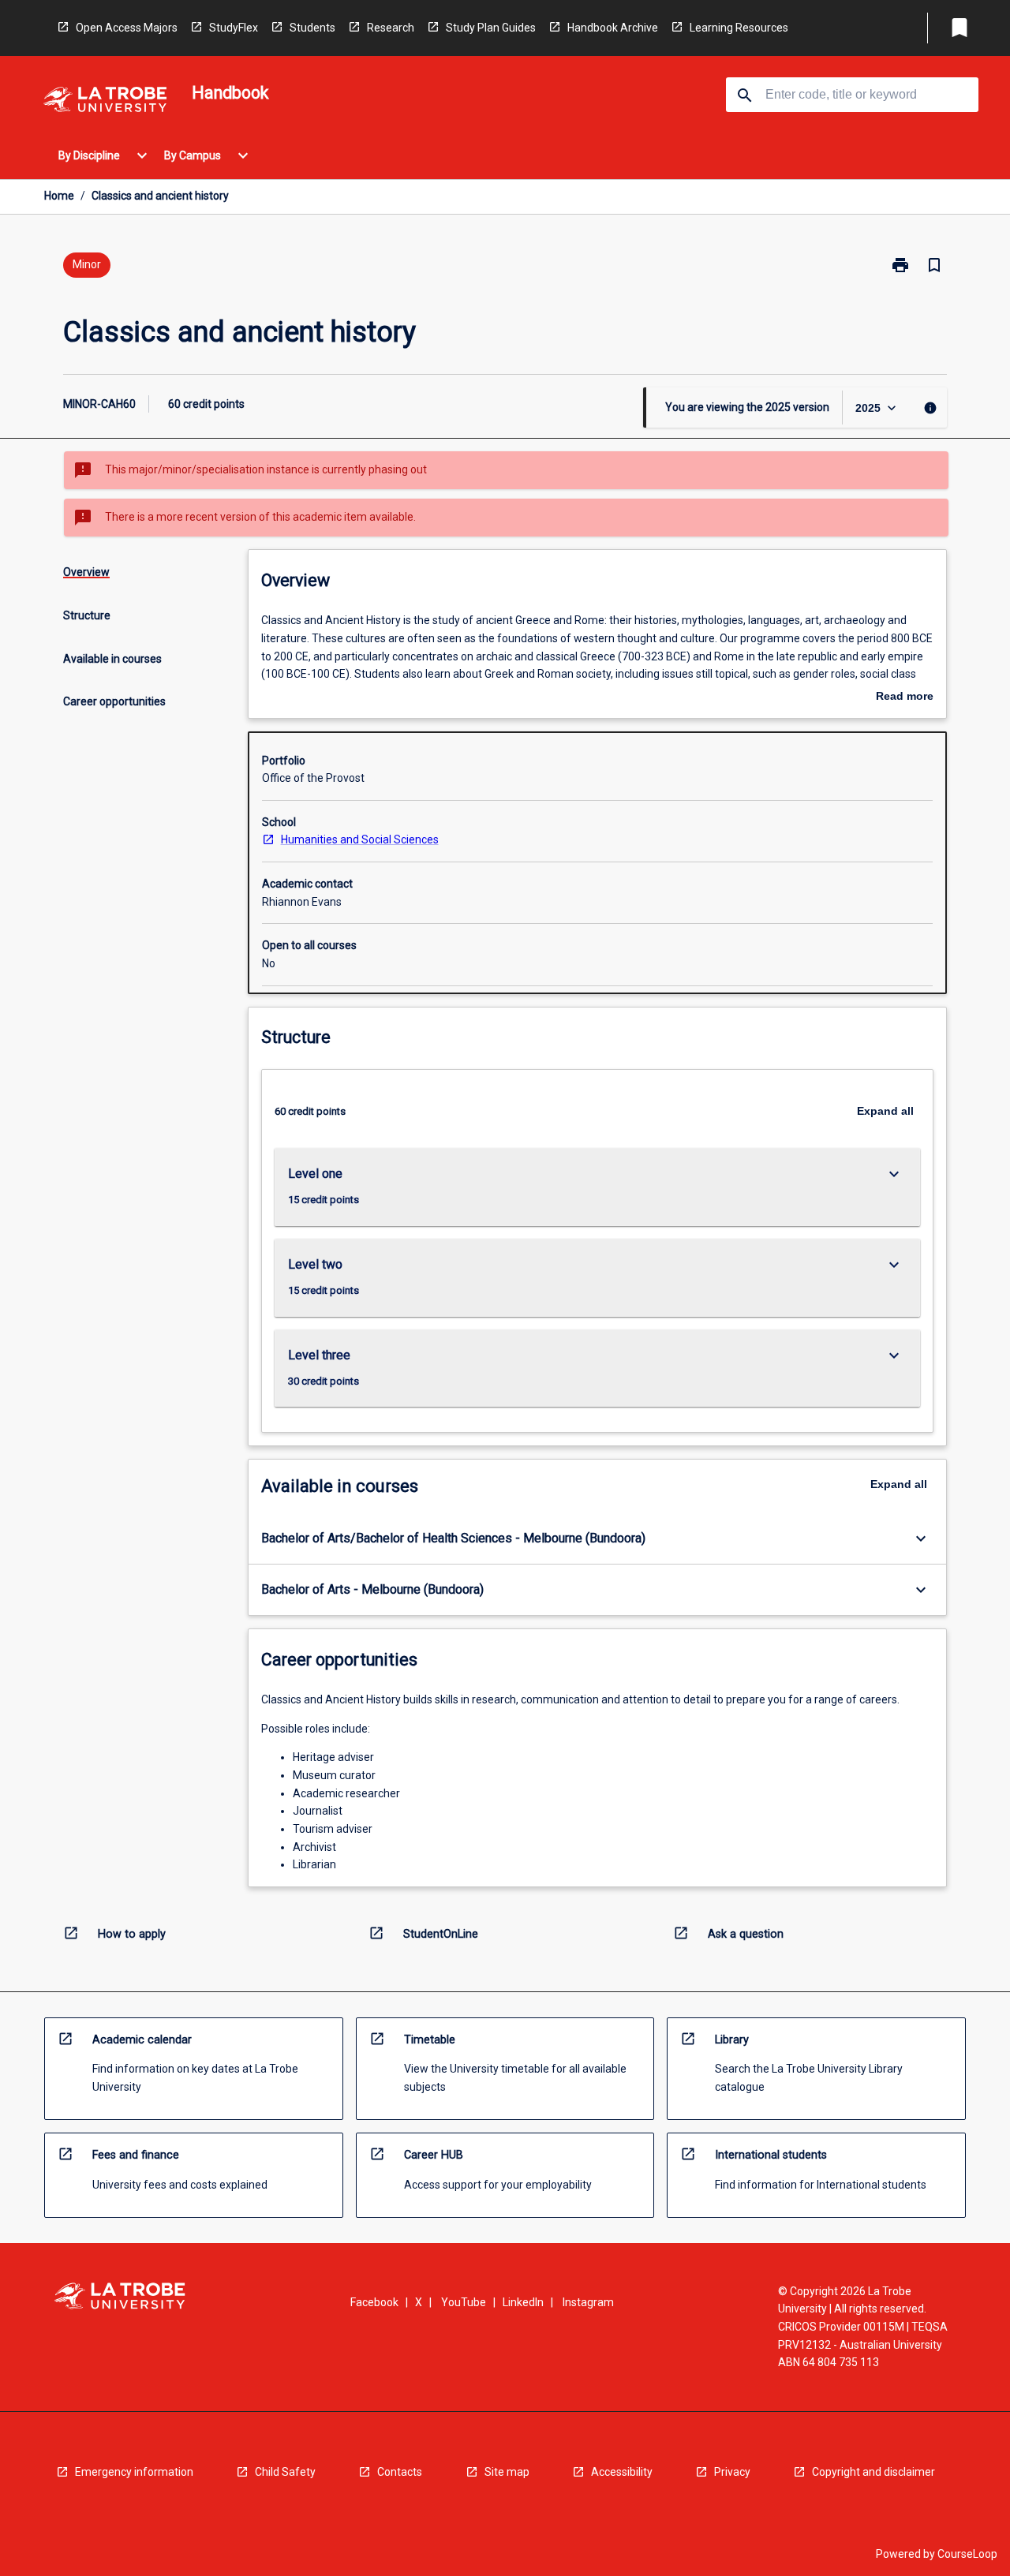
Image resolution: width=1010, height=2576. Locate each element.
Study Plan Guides (491, 28)
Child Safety (285, 2472)
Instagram (588, 2302)
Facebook (374, 2302)
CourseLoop (967, 2554)
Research (391, 28)
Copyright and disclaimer (873, 2472)
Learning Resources (739, 28)
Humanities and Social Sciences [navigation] (360, 839)
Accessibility (622, 2472)
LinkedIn (523, 2302)
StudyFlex (234, 28)
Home (59, 196)
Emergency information (134, 2472)
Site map (507, 2472)
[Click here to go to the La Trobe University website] (105, 102)
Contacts (400, 2472)
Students (312, 28)
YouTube (464, 2302)
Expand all (885, 1111)
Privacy (732, 2472)
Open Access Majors (127, 28)
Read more (905, 697)
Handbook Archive (613, 28)
